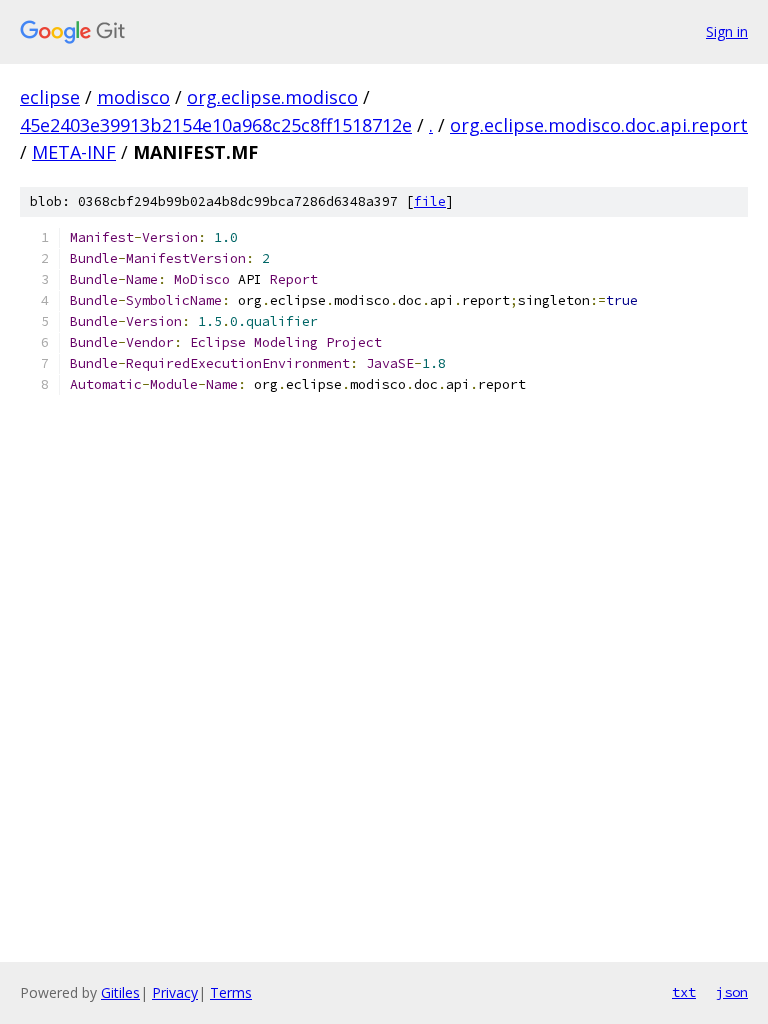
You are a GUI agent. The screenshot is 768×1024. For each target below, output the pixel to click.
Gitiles (120, 992)
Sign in (727, 31)
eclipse (50, 97)
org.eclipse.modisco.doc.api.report (599, 125)
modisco (133, 97)
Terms (231, 992)
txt (684, 992)
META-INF (74, 152)
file (430, 201)
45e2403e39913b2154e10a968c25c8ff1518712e (216, 125)
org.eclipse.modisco (272, 97)
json (732, 992)
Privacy (175, 992)
